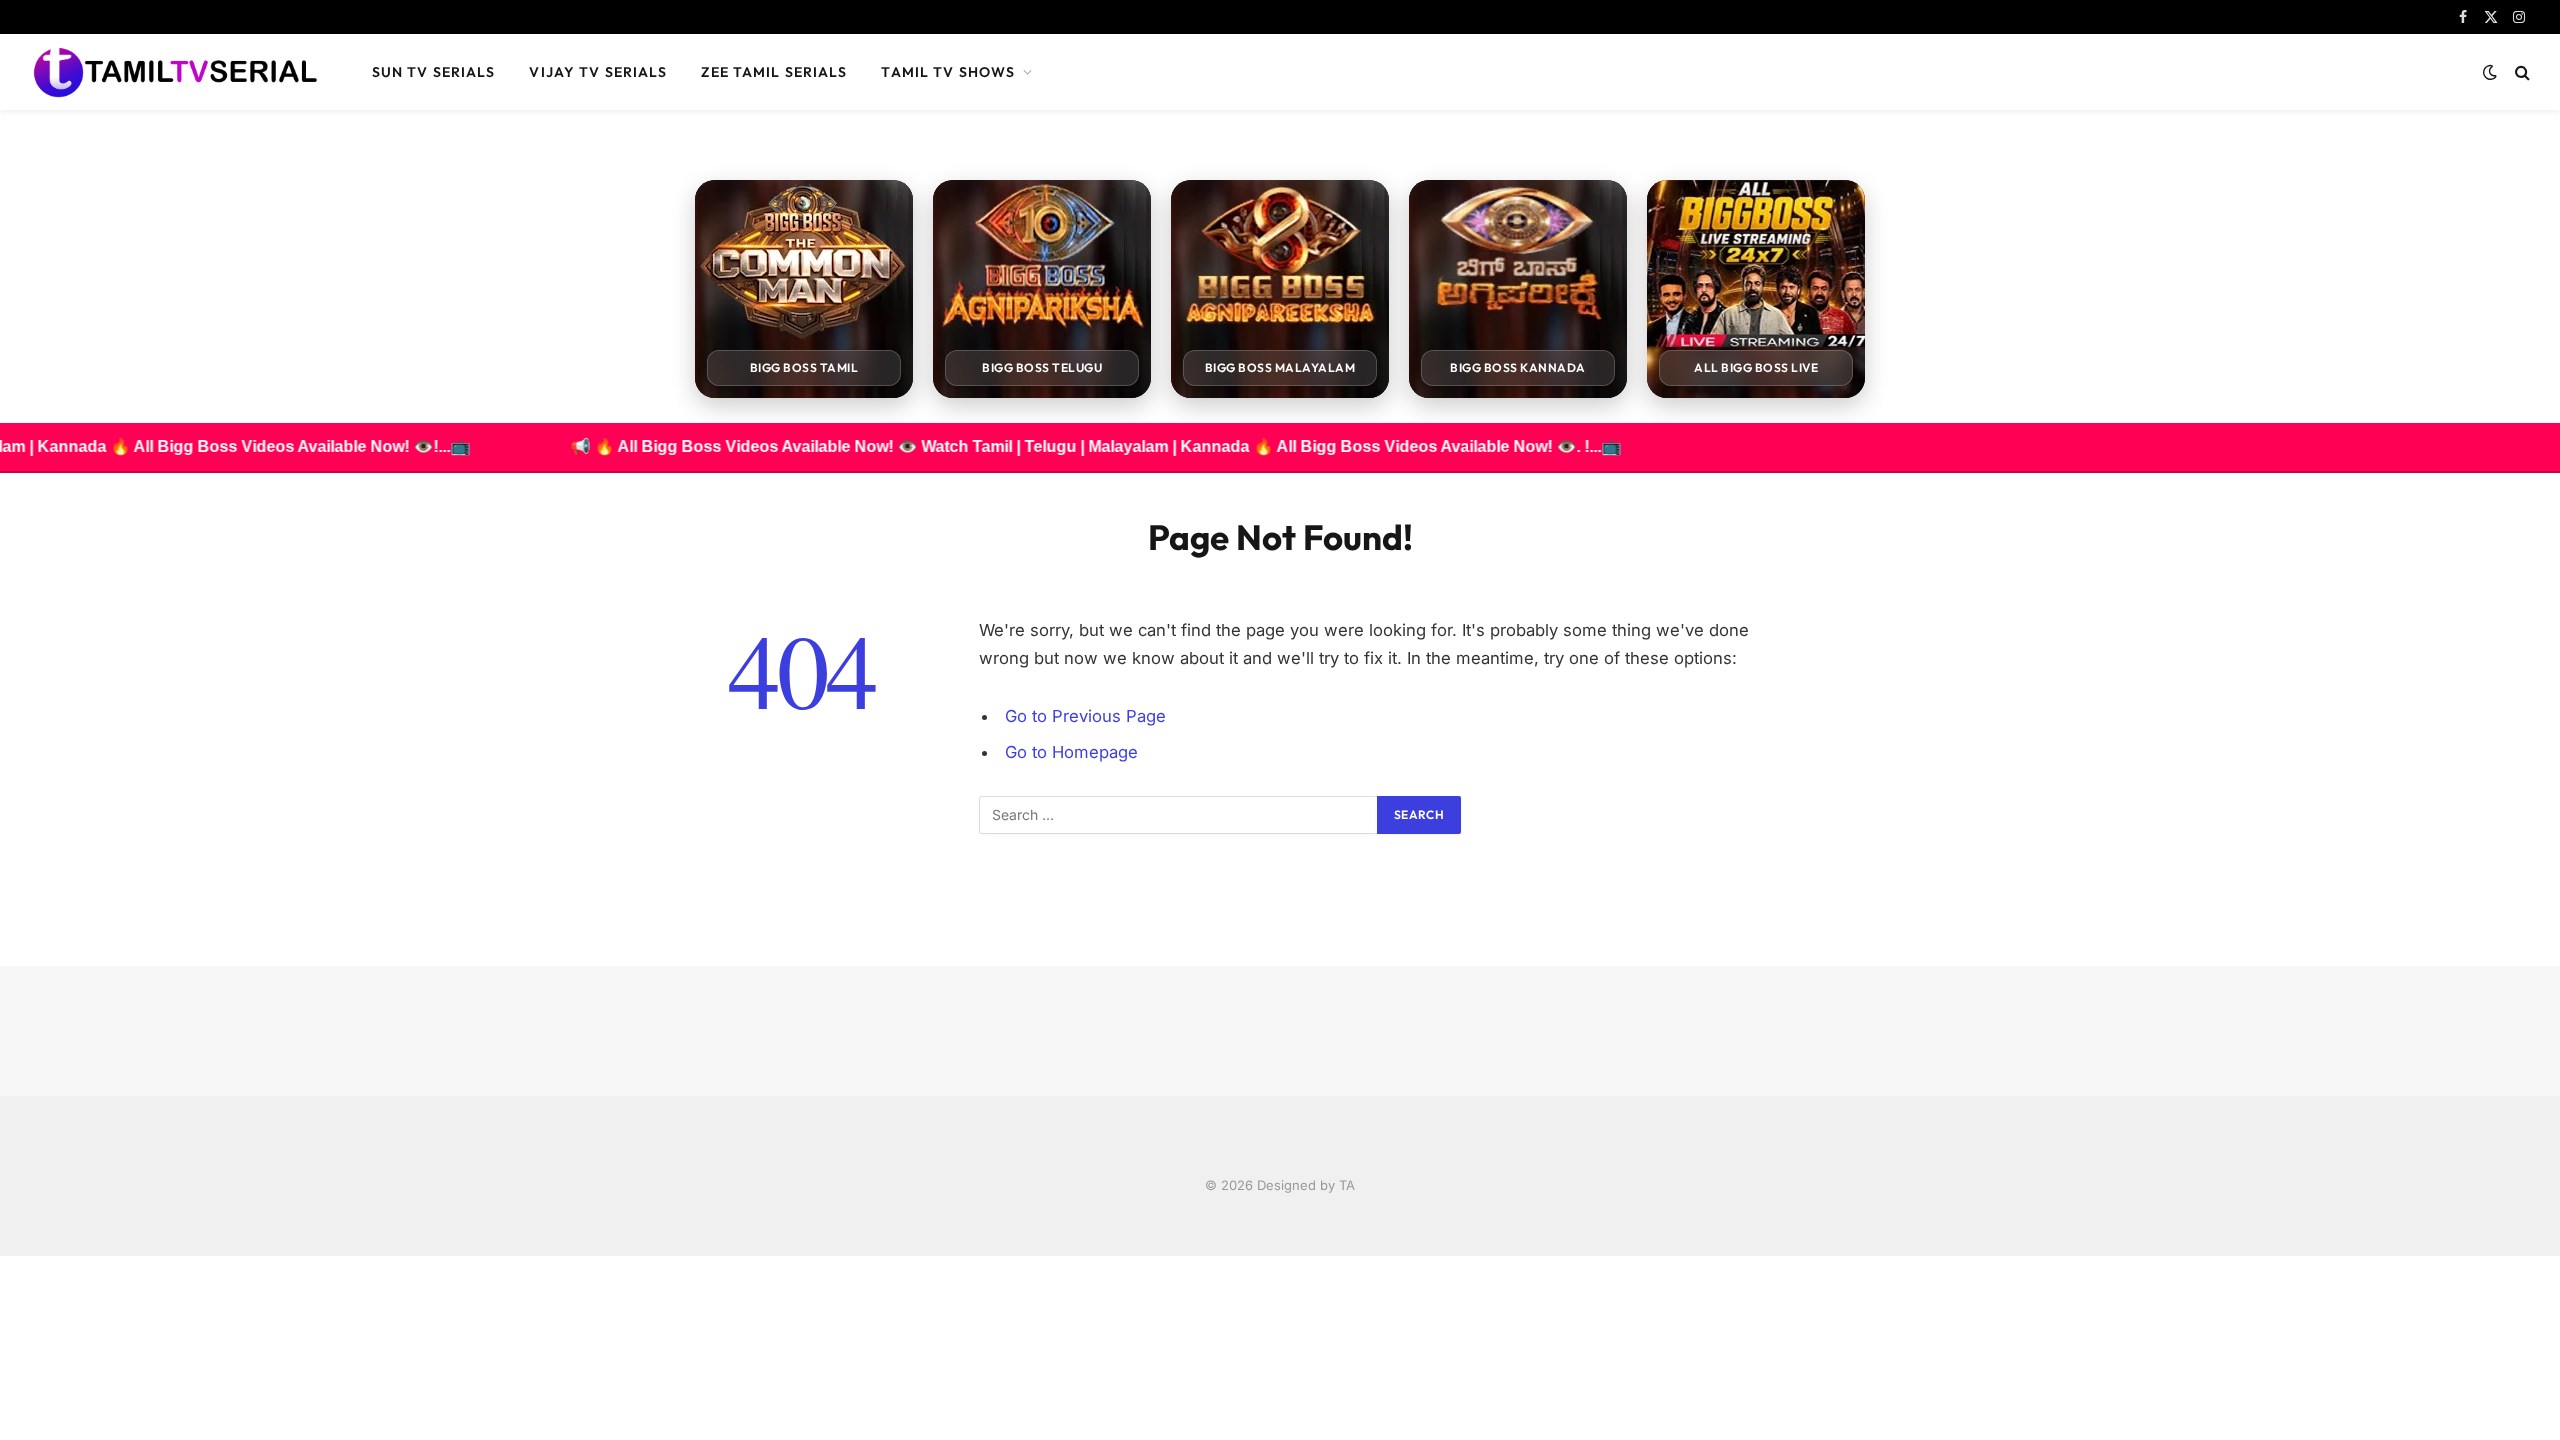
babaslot (3, 1256)
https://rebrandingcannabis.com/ (11, 1256)
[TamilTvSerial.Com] (175, 72)
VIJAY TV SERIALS (598, 72)
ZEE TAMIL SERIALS (774, 72)
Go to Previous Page (1085, 716)
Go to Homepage (1071, 752)
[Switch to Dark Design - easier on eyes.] (2490, 72)
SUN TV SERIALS (434, 72)
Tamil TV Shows (948, 72)
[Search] (2520, 72)
